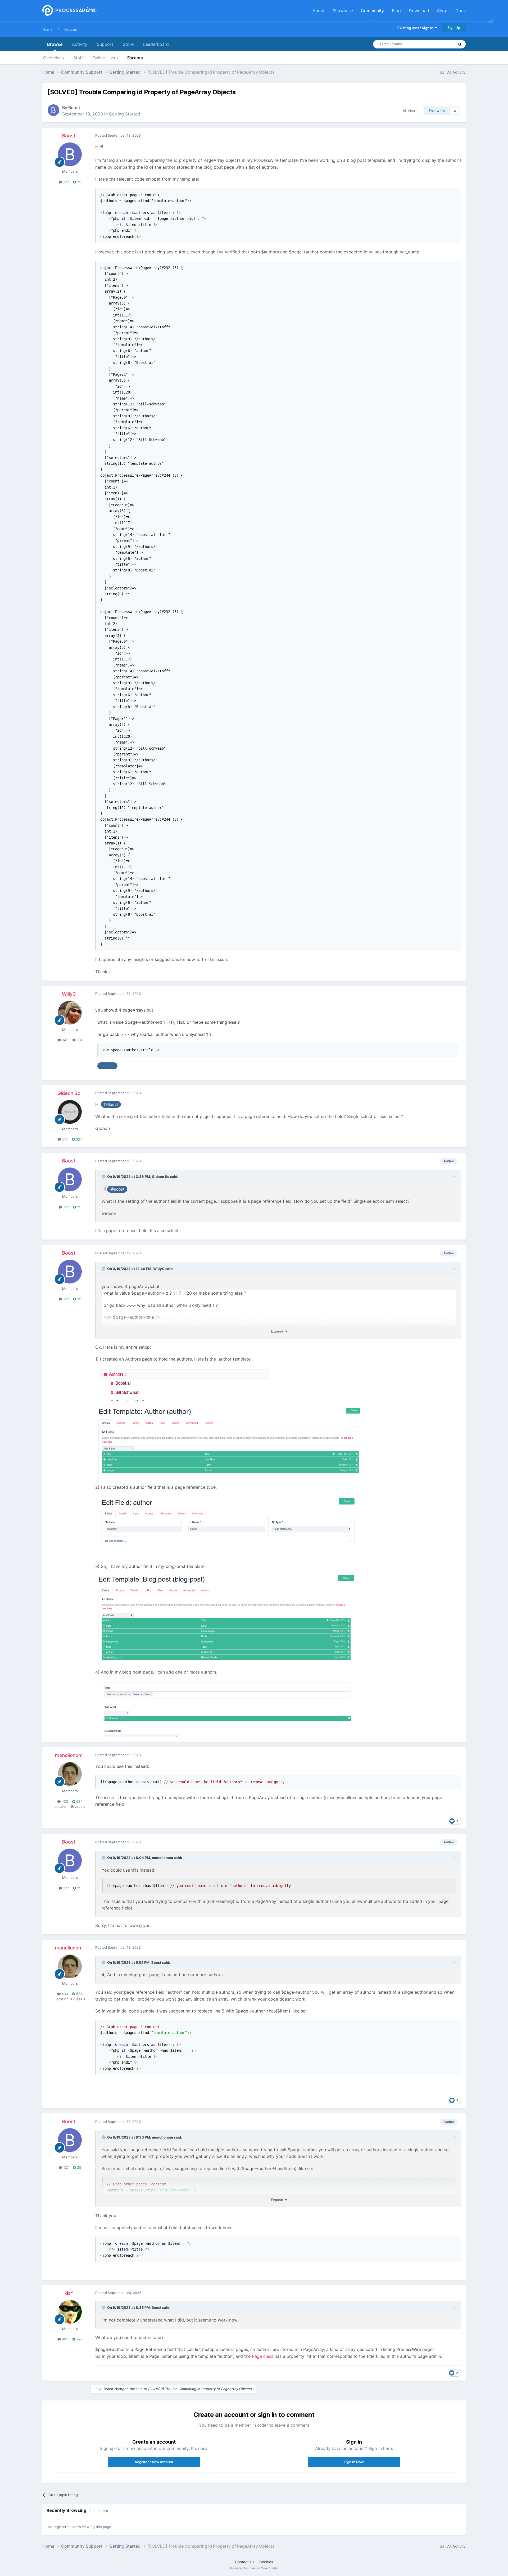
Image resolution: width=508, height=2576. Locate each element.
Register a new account (154, 2462)
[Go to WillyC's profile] (70, 1013)
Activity (80, 44)
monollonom (69, 1755)
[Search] (460, 44)
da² (69, 2293)
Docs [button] (461, 11)
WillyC (69, 994)
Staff (78, 58)
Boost (74, 108)
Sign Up (454, 28)
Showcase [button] (343, 11)
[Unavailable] (228, 1443)
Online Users (105, 58)
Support (105, 44)
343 (65, 1040)
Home (47, 29)
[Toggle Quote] (104, 1177)
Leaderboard (156, 44)
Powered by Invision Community (254, 2568)
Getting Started (125, 114)
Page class (263, 2356)
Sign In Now (354, 2462)
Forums (71, 29)
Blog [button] (396, 11)
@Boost (108, 1066)
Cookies (266, 2562)
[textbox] (278, 1044)
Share (412, 111)
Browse (55, 44)
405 (65, 2339)
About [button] (319, 11)
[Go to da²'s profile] (70, 2312)
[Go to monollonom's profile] (70, 1774)
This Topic (439, 44)
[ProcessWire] (69, 11)
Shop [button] (442, 11)
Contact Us (245, 2562)
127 (65, 182)
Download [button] (419, 11)
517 (64, 1139)
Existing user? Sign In (416, 28)
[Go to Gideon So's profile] (70, 1112)
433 (64, 1801)
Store (128, 44)
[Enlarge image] (183, 1384)
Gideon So (69, 1093)
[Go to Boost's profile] (53, 110)
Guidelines (53, 58)
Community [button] (372, 11)
